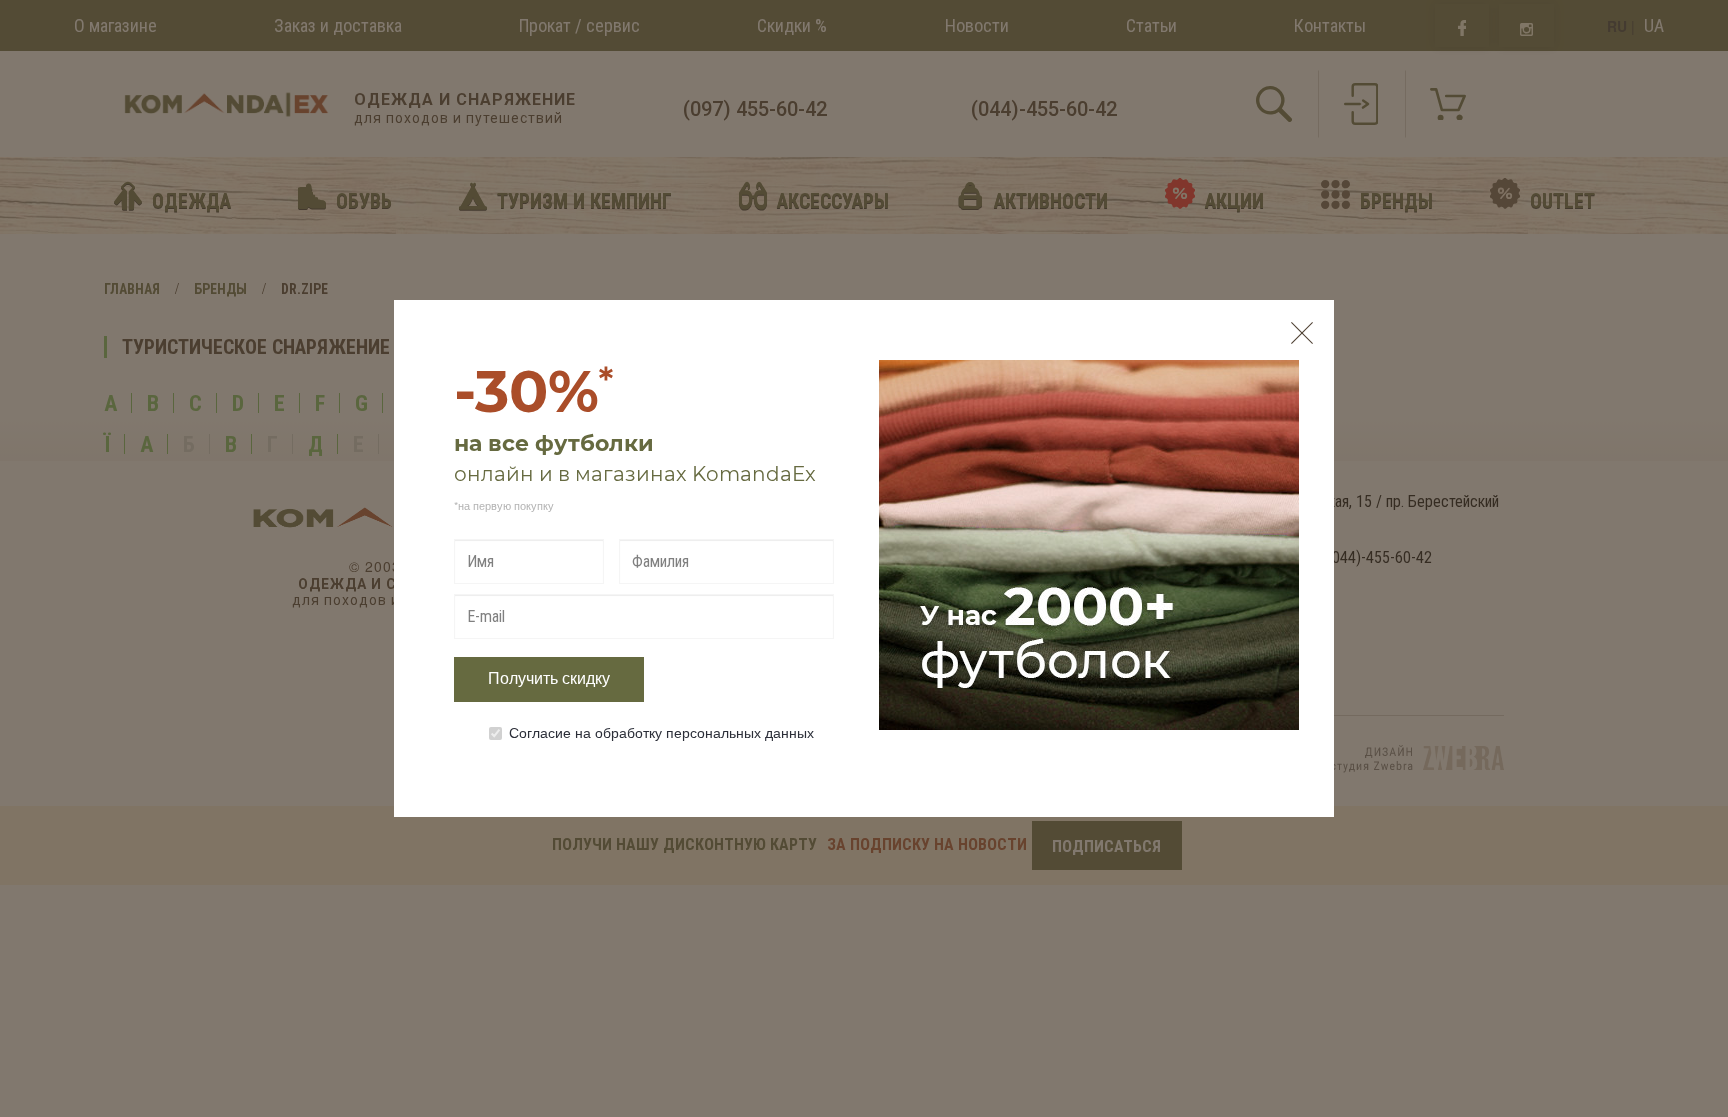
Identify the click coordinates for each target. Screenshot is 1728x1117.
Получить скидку (549, 678)
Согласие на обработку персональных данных (661, 732)
